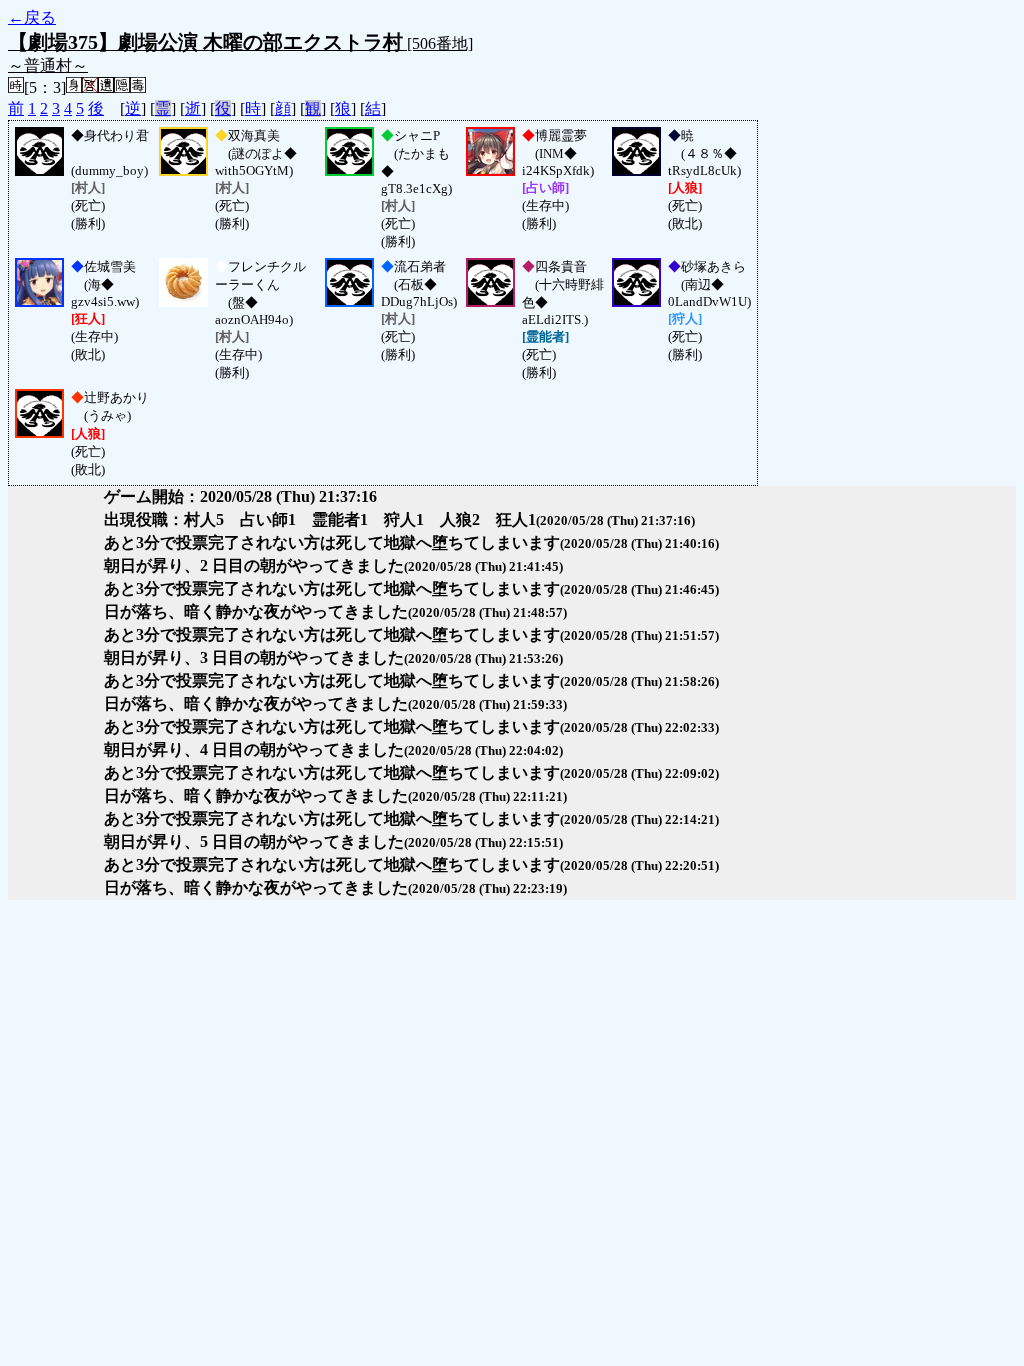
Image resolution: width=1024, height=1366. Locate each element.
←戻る (32, 17)
